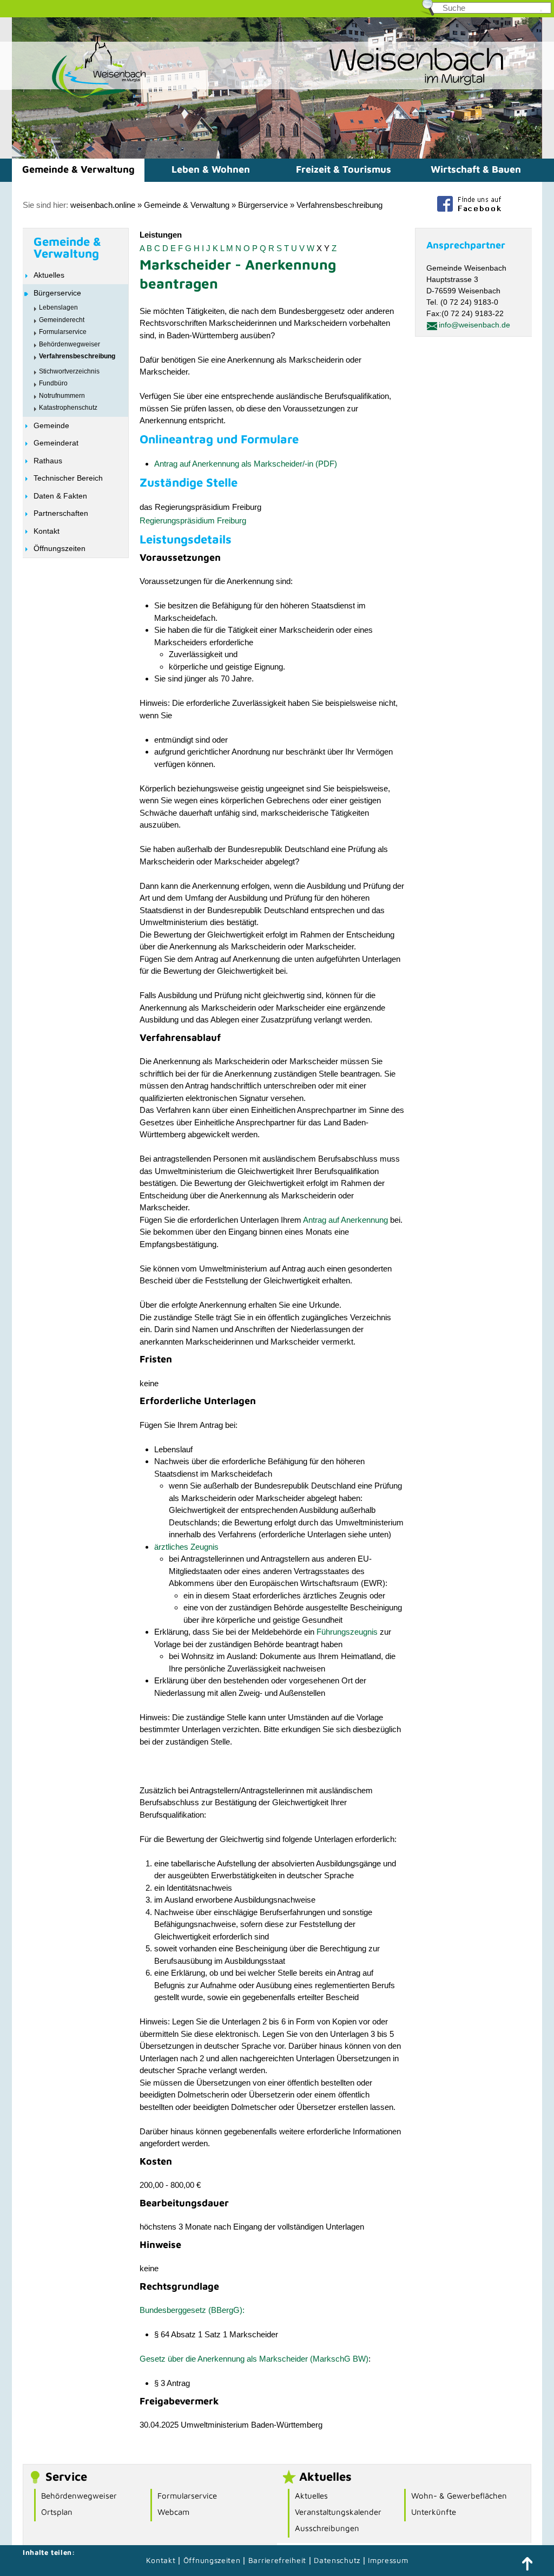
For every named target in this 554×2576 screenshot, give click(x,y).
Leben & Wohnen (211, 169)
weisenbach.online (103, 205)
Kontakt (47, 531)
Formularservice (63, 332)
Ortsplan (57, 2512)
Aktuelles (49, 275)
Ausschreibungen (327, 2528)
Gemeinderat (56, 443)
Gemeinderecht (62, 320)
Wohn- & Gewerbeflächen (459, 2496)
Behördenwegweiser (70, 344)
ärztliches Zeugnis (186, 1547)
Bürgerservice (263, 205)
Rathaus (48, 461)
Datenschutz (338, 2560)
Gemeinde (51, 425)
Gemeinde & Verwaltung (78, 169)
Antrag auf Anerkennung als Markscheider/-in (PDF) (246, 464)
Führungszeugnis (347, 1632)
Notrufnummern (62, 396)
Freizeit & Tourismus (344, 169)
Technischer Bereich (68, 478)
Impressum (388, 2560)
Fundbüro (53, 383)
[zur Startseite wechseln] (80, 97)
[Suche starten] (541, 11)
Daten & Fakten (60, 496)
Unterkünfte (434, 2512)
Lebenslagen (58, 307)
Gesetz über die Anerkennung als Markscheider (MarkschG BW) (254, 2359)
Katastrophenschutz (68, 408)
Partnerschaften (61, 513)
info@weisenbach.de (474, 325)
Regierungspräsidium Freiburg (193, 520)
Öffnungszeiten (60, 548)
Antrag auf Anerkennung (345, 1220)
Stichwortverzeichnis (69, 371)
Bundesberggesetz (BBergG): (192, 2310)
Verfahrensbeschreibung (339, 205)
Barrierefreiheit (277, 2560)
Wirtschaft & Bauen (476, 169)
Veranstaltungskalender (338, 2512)
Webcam (173, 2512)
